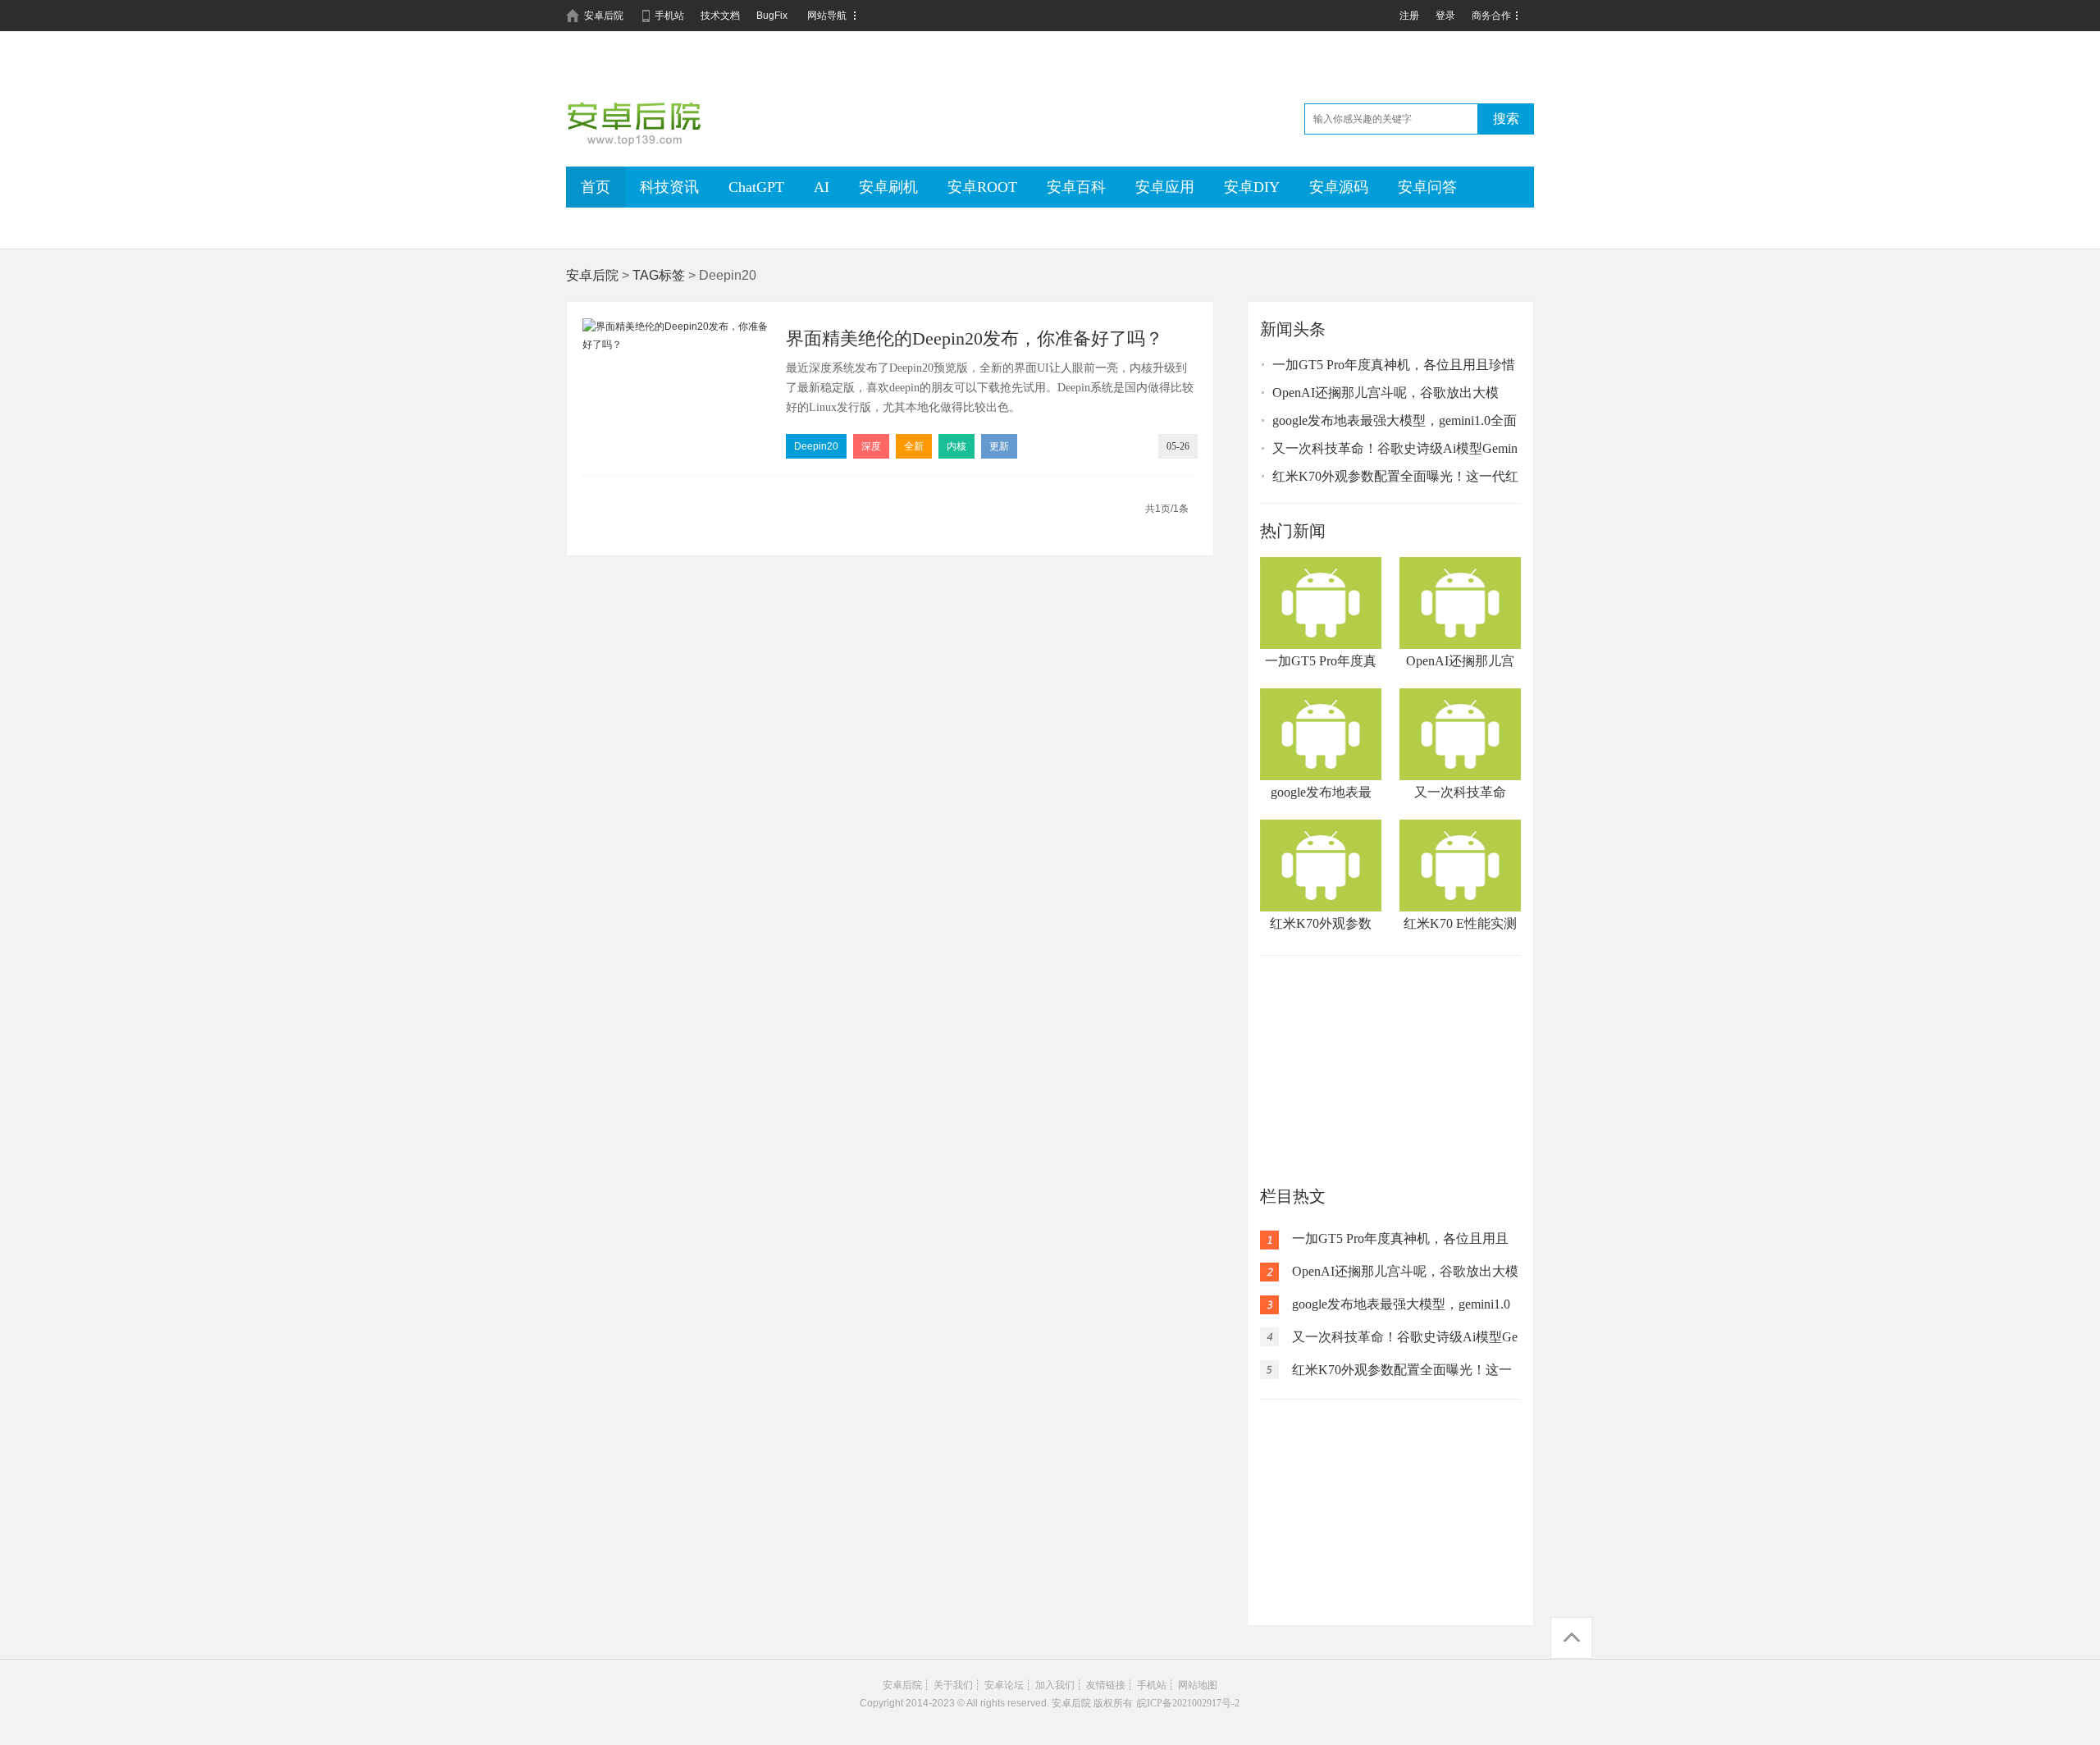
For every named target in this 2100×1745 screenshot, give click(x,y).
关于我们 (953, 1685)
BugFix (772, 16)
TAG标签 (659, 275)
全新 (914, 446)
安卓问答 (1427, 187)
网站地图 (1198, 1685)
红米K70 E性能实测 (1460, 923)
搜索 (1506, 119)
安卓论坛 (1004, 1685)
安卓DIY (1252, 187)
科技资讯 (669, 187)
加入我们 (1055, 1685)
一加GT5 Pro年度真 (1321, 661)
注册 (1409, 16)
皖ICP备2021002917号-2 (1188, 1703)
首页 (596, 187)
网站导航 (827, 16)
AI (822, 187)
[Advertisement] (1390, 1071)
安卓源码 (1339, 187)
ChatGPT (756, 187)
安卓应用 (1165, 187)
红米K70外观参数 (1321, 923)
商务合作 (1491, 16)
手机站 (669, 16)
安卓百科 (1076, 187)
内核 (956, 446)
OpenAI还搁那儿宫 (1460, 661)
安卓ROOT (982, 187)
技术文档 (720, 16)
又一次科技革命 (1460, 792)
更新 (999, 446)
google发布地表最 (1321, 792)
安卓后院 (604, 16)
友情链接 (1106, 1685)
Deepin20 (816, 446)
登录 (1445, 16)
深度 (871, 446)
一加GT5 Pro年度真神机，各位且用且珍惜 (1394, 365)
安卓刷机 (888, 187)
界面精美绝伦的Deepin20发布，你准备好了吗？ (975, 338)
